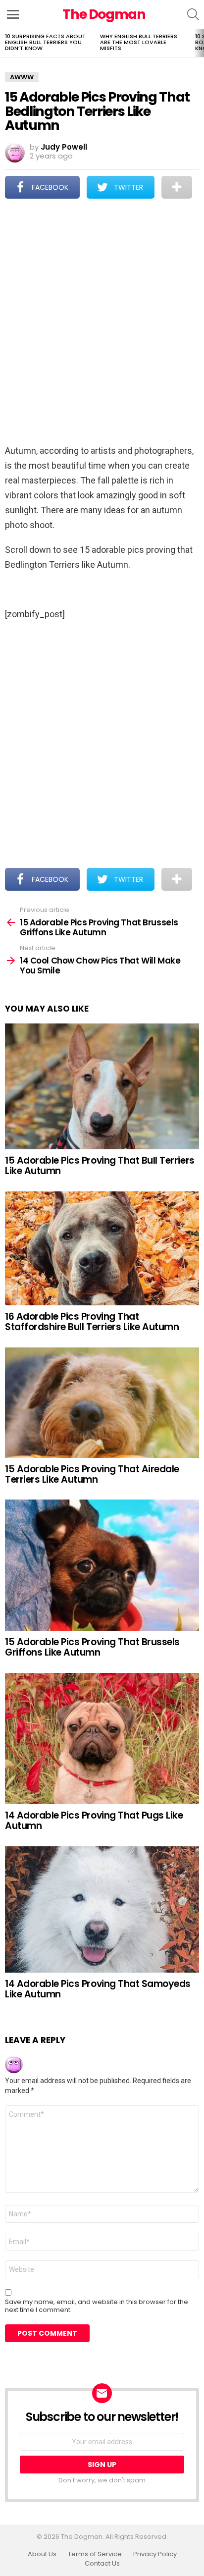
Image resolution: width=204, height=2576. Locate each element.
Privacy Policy (155, 2554)
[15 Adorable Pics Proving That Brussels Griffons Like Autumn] (102, 1565)
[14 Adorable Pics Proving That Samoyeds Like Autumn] (102, 1909)
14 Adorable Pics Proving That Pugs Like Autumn (94, 1821)
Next (199, 43)
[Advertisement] (102, 322)
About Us (42, 2554)
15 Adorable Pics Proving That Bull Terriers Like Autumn (100, 1166)
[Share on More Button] (177, 187)
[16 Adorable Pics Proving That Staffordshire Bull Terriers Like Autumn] (102, 1248)
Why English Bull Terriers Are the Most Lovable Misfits (139, 42)
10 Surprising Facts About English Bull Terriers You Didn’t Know (45, 42)
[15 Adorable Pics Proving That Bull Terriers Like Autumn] (102, 1086)
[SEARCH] (193, 14)
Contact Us (102, 2564)
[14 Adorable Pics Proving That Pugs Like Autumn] (102, 1739)
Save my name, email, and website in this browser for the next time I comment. (97, 2306)
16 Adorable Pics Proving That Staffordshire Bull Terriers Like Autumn (92, 1322)
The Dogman (104, 14)
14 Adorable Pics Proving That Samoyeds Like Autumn (98, 1989)
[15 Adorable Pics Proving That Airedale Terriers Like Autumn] (102, 1403)
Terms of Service (95, 2554)
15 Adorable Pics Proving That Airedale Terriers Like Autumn (92, 1474)
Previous (5, 43)
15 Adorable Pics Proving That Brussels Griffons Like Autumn (92, 1647)
